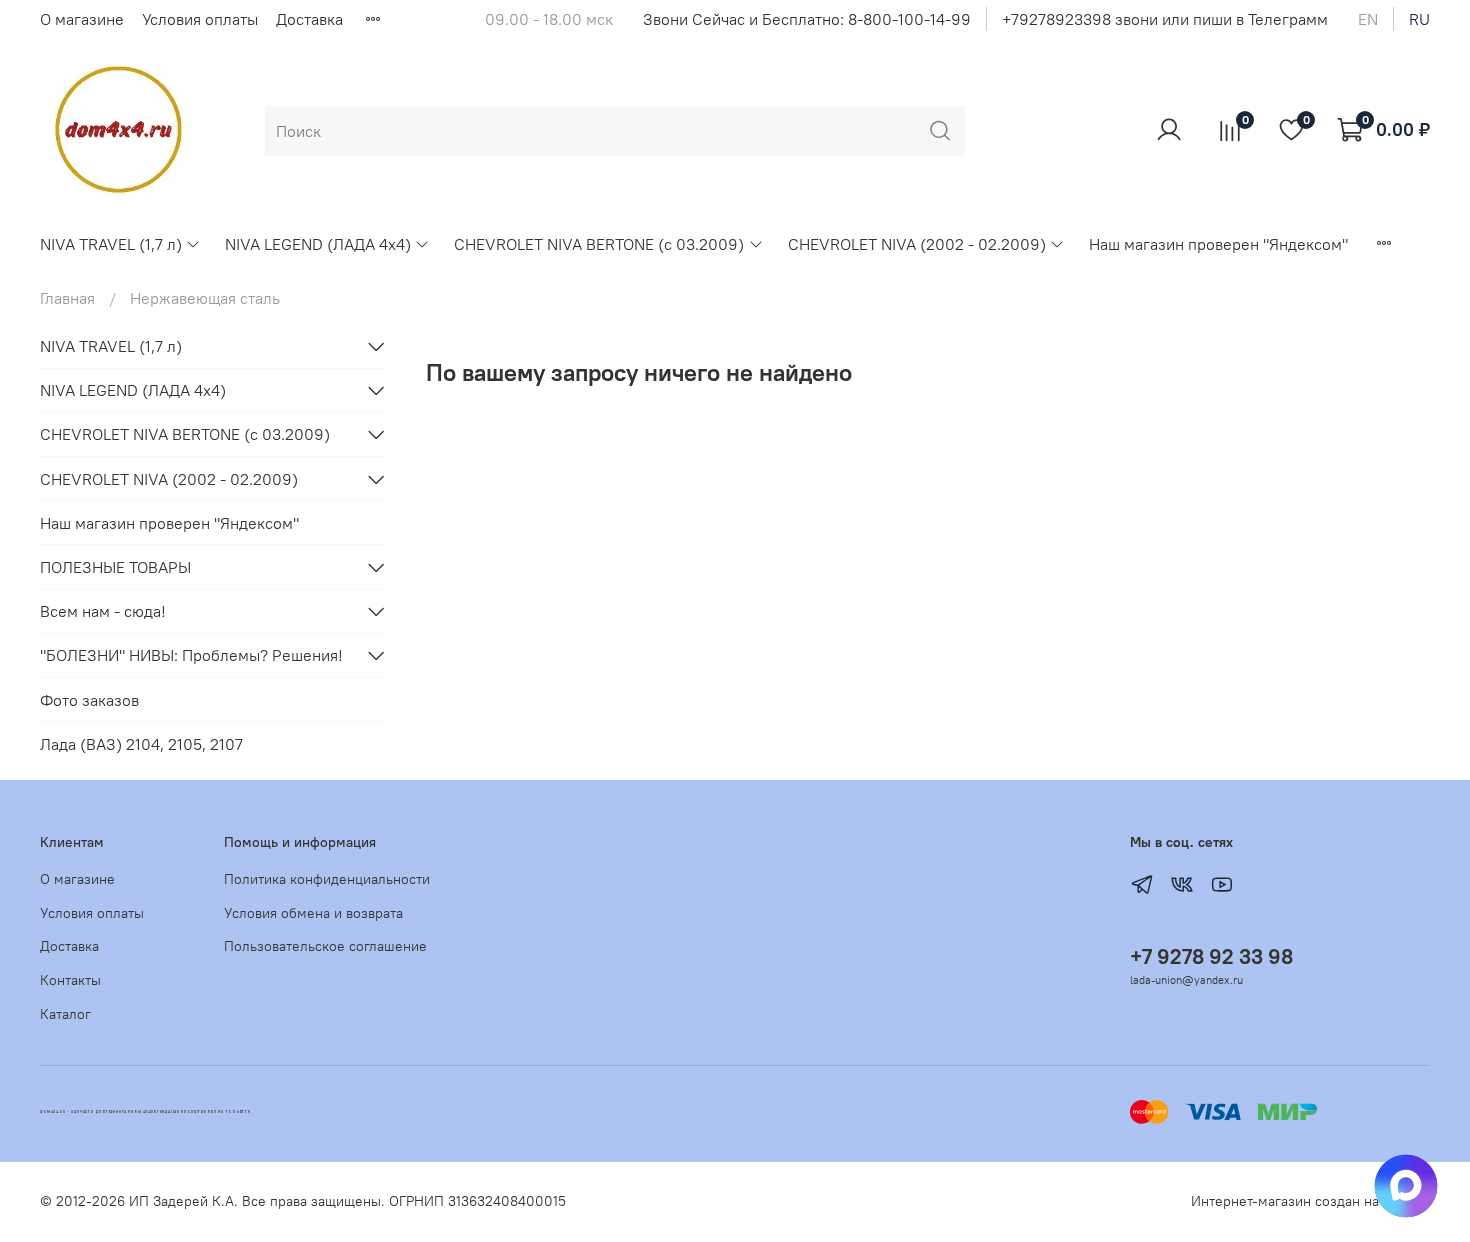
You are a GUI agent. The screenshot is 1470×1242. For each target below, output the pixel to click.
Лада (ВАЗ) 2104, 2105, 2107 (141, 744)
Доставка (309, 19)
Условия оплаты (200, 19)
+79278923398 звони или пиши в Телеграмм (1165, 19)
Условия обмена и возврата (313, 913)
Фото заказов (89, 700)
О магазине (82, 19)
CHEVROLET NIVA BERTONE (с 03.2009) (599, 244)
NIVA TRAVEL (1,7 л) (111, 244)
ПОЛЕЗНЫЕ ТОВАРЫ (115, 567)
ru (1419, 19)
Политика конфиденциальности (327, 879)
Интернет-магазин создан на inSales (1310, 1201)
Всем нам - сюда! (103, 611)
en (1368, 19)
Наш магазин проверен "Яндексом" (1218, 244)
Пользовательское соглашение (325, 946)
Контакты (70, 980)
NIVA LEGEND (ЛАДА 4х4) (318, 244)
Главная (67, 298)
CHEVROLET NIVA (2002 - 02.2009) (917, 244)
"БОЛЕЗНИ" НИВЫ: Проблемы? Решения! (191, 655)
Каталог (65, 1014)
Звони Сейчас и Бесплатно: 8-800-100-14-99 (807, 19)
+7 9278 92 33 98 (1211, 956)
